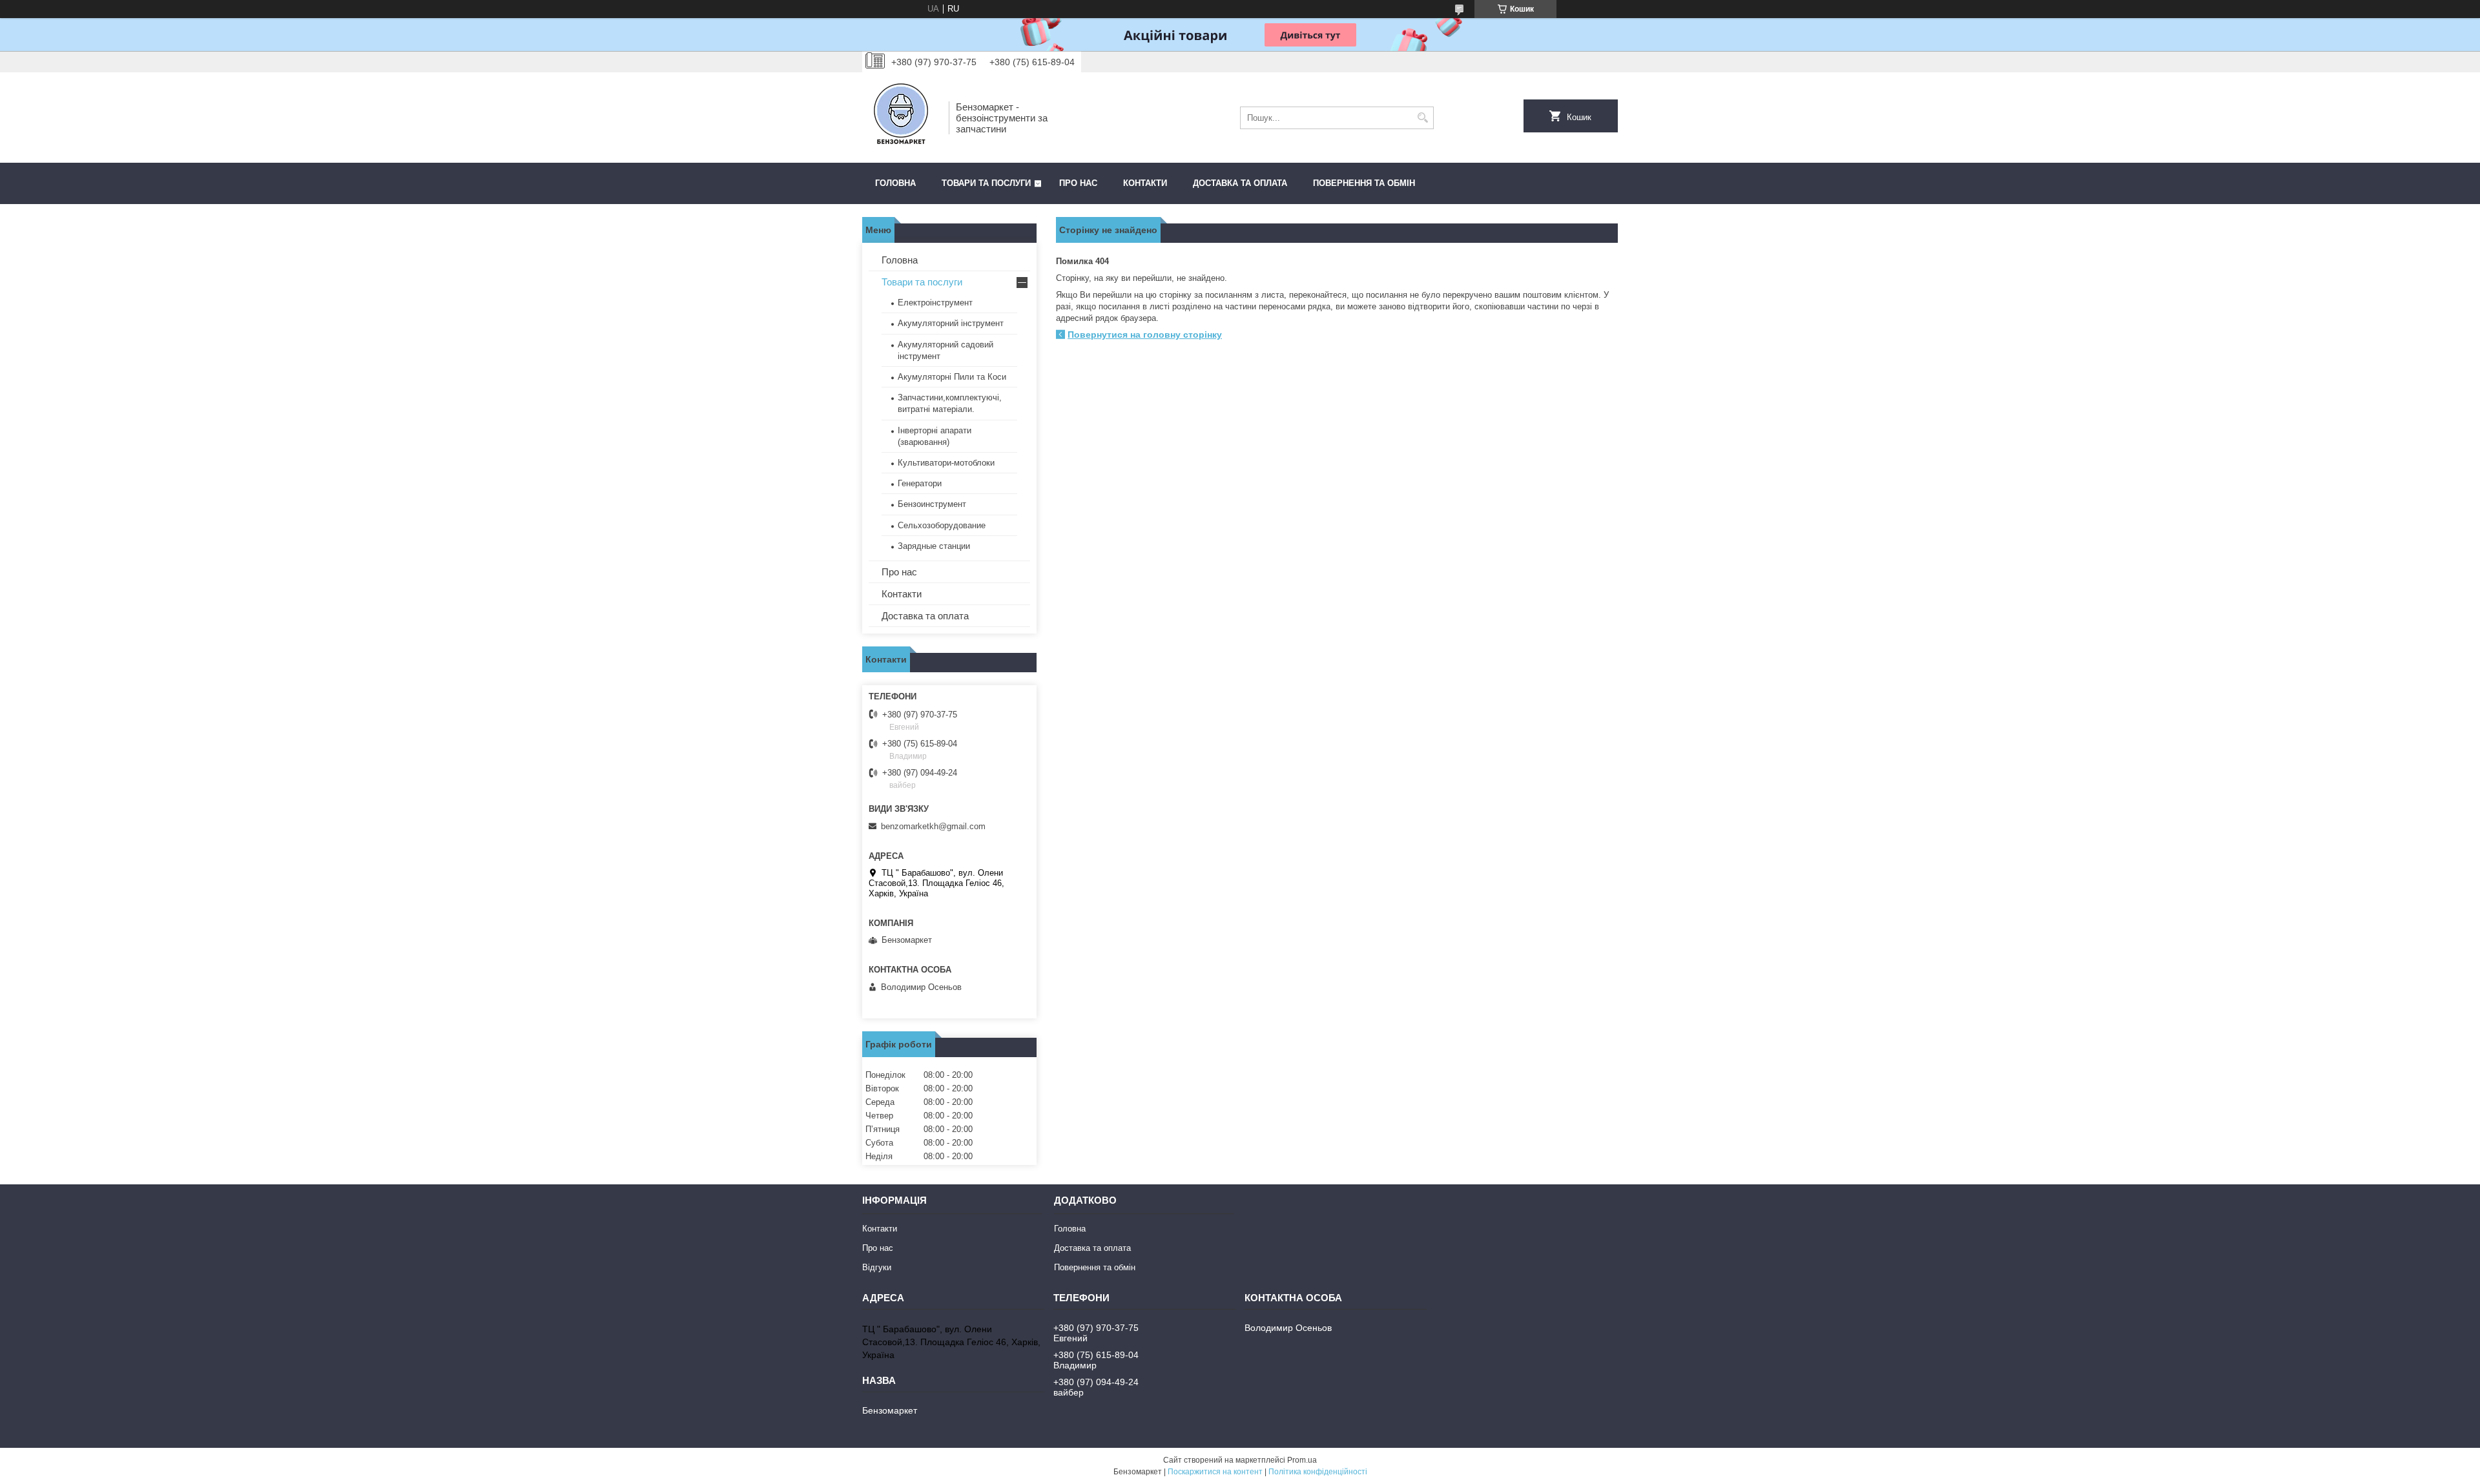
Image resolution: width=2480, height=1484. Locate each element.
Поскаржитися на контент (1215, 1472)
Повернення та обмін (1364, 183)
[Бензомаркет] (901, 118)
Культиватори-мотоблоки (946, 463)
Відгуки (877, 1267)
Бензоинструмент (932, 504)
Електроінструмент (935, 303)
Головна (895, 183)
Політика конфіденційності (1318, 1472)
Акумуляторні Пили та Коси (952, 377)
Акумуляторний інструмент (951, 323)
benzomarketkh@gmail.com (933, 826)
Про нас (1078, 183)
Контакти (1145, 183)
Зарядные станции (934, 546)
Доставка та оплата (1240, 183)
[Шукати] (1422, 118)
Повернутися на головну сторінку (1145, 335)
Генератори (920, 483)
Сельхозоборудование (942, 525)
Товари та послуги (986, 183)
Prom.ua (1302, 1460)
